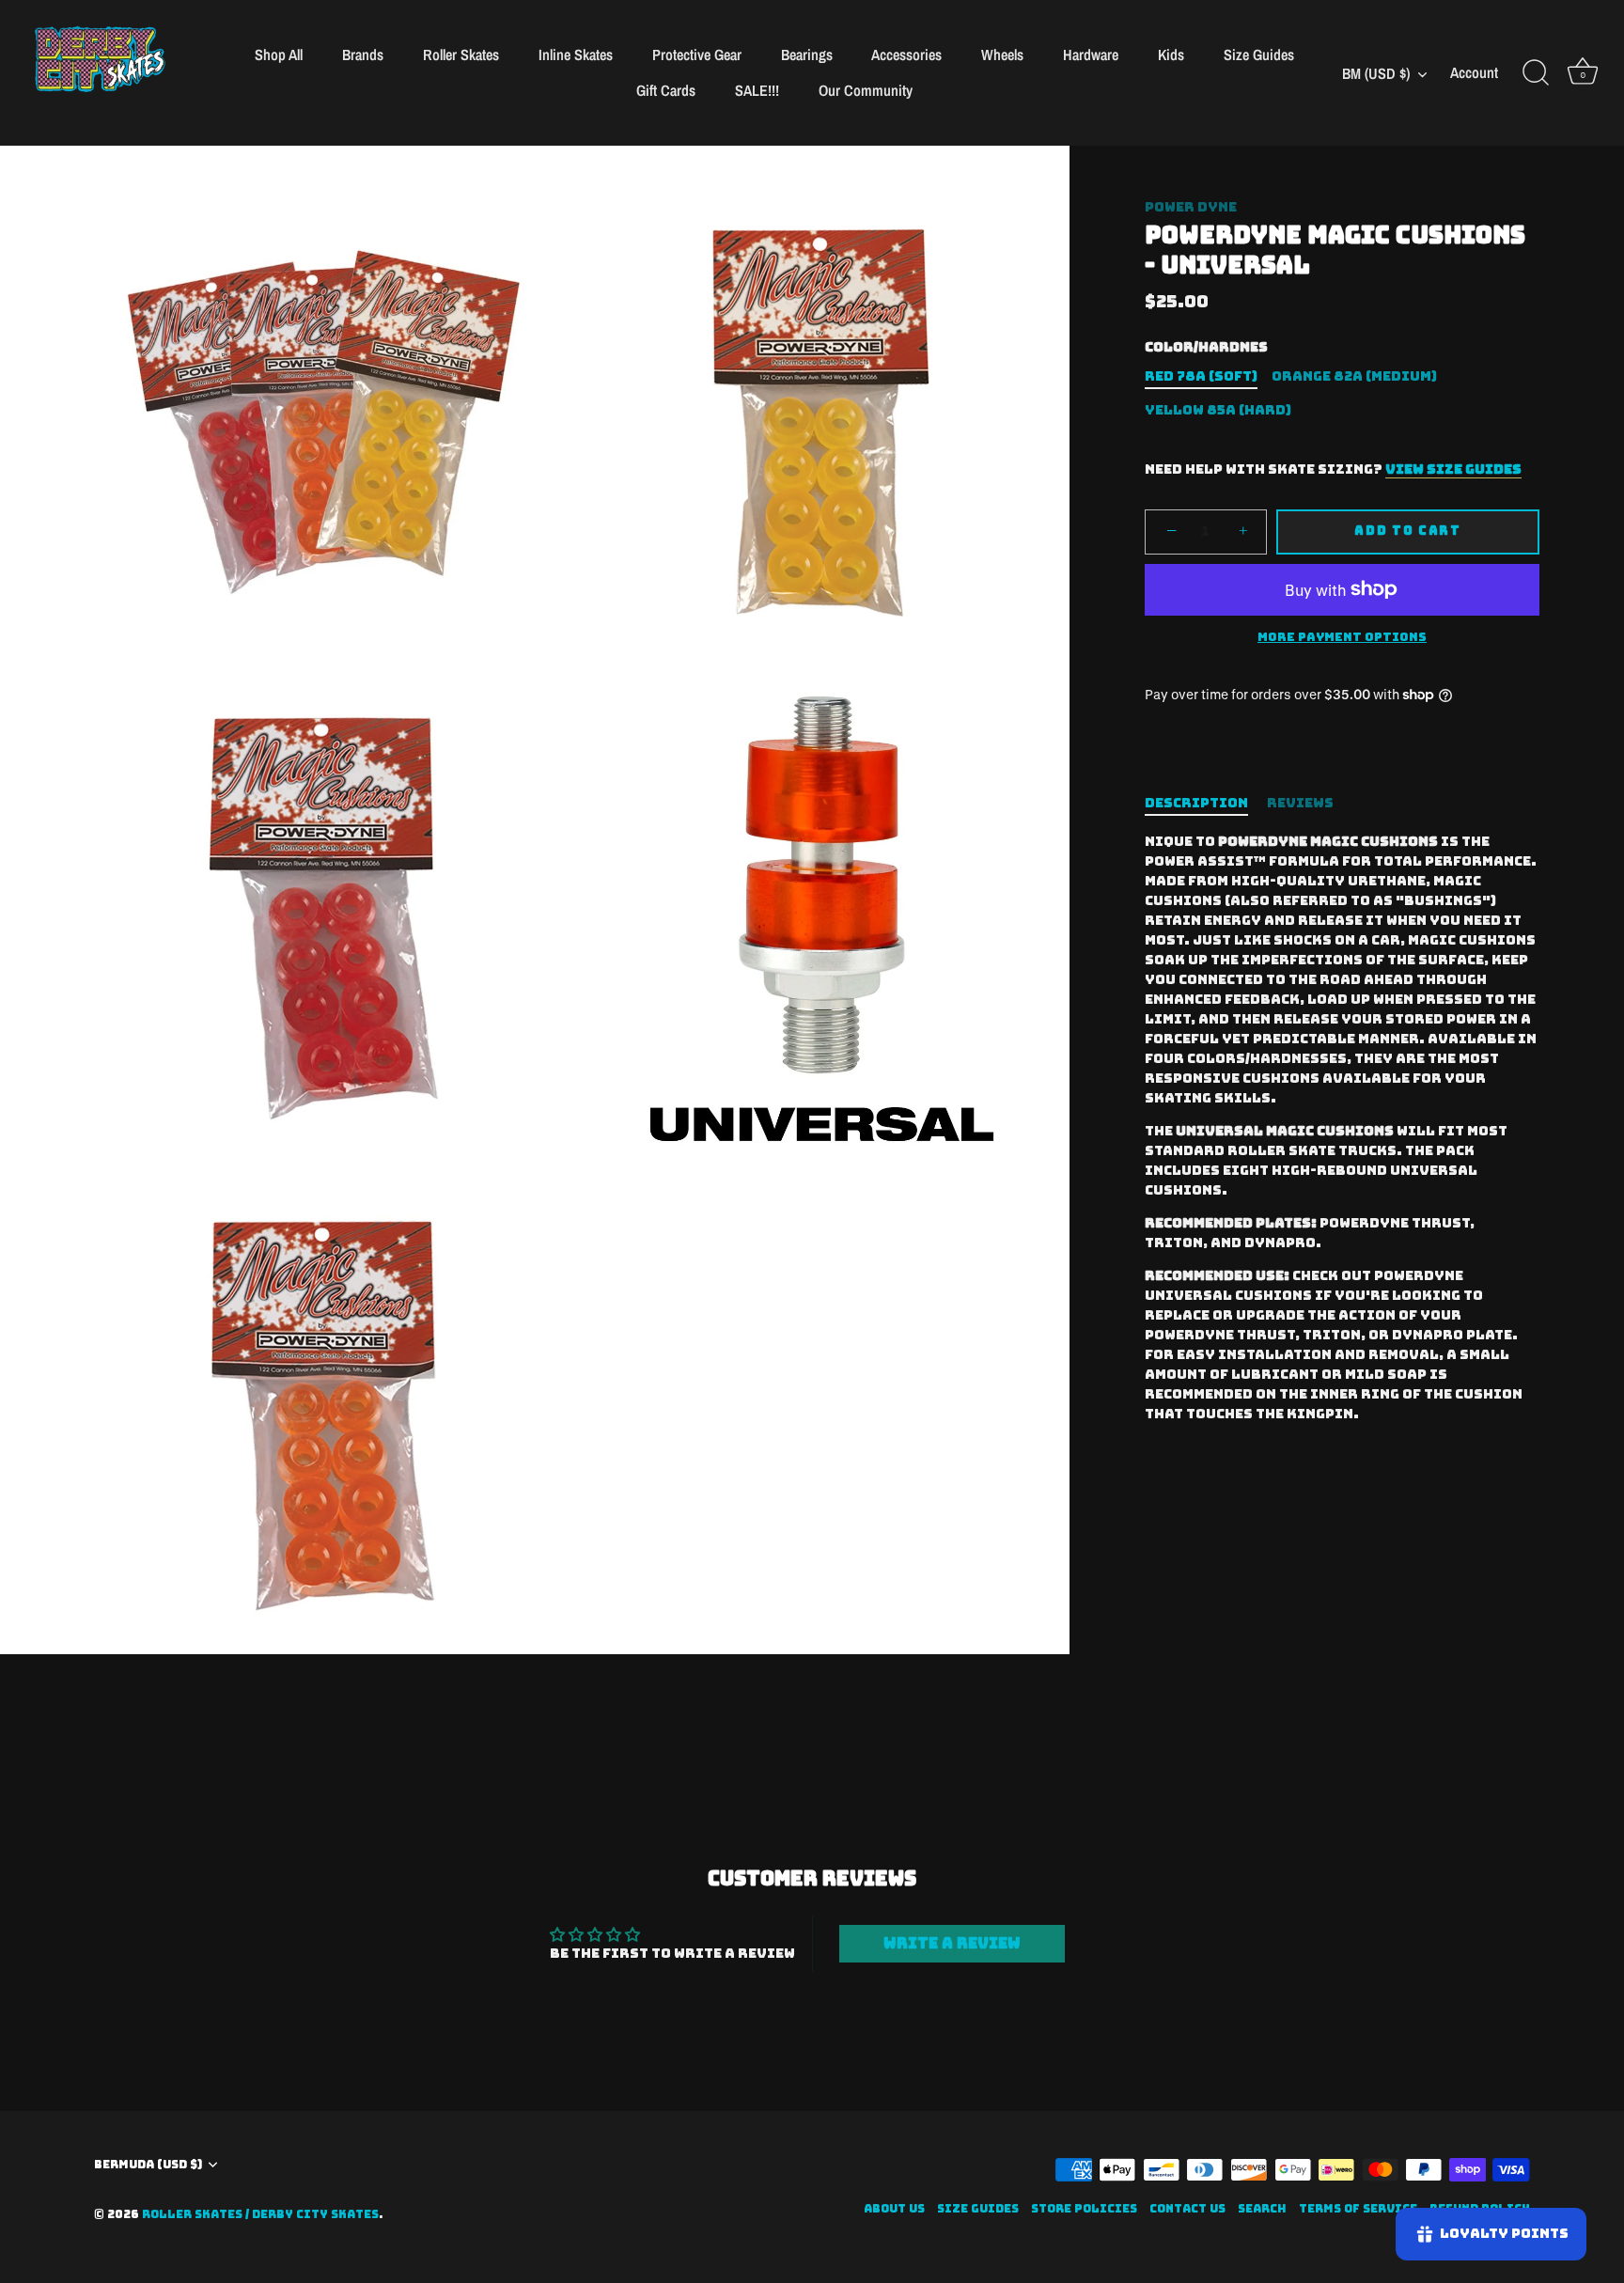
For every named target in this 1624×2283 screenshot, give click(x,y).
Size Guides (1259, 55)
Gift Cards (666, 90)
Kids (1171, 55)
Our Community (866, 90)
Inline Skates (576, 55)
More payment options (1342, 637)
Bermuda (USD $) (148, 2165)
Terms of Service (1358, 2209)
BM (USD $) (1376, 73)
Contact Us (1187, 2209)
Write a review (952, 1943)
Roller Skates (461, 55)
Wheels (1002, 55)
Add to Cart (1408, 531)
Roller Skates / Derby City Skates (260, 2214)
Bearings (807, 55)
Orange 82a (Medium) (1354, 376)
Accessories (906, 55)
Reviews (1300, 803)
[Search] (1536, 73)
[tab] (1206, 803)
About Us (894, 2209)
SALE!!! (757, 90)
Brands (363, 55)
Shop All (279, 55)
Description (1196, 803)
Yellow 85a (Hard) (1218, 410)
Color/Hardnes (1206, 347)
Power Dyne (1191, 207)
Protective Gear (697, 55)
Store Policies (1084, 2209)
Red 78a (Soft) (1201, 376)
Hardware (1091, 55)
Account (1474, 73)
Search (1262, 2209)
